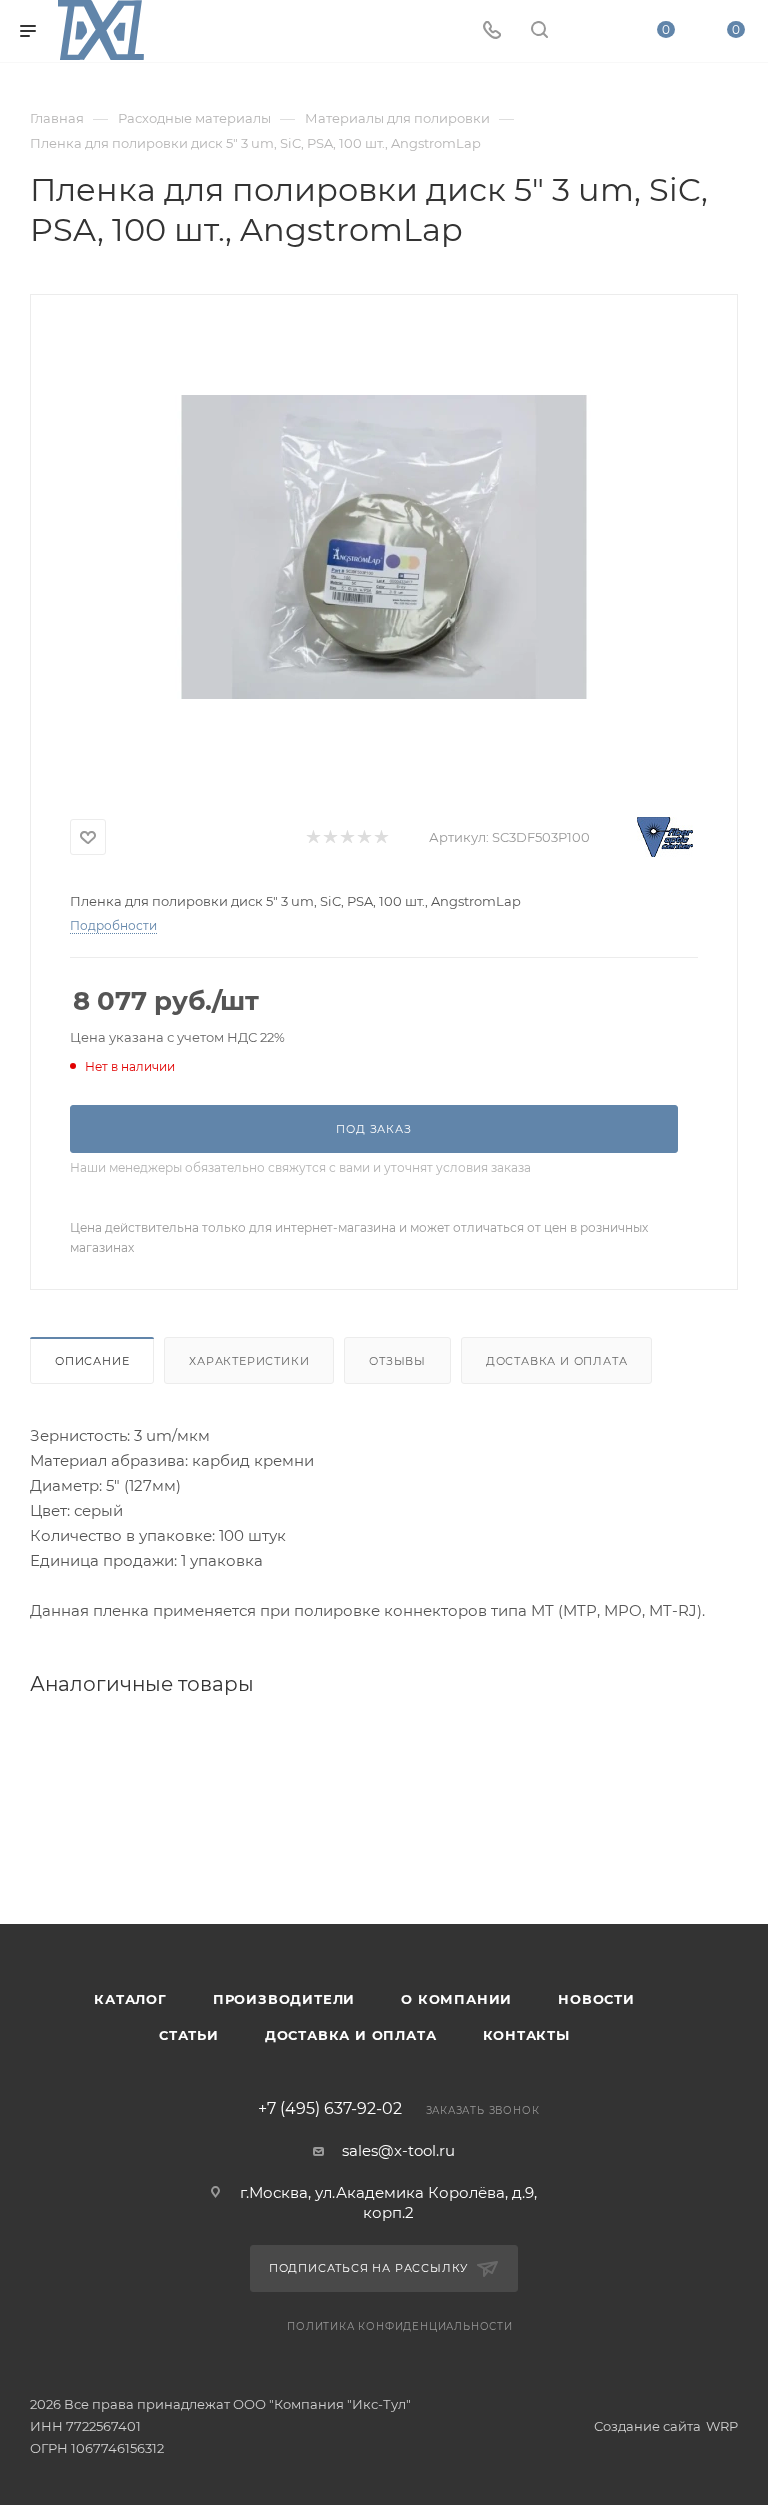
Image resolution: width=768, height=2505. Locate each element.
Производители (284, 1999)
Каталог (130, 1999)
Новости (596, 1999)
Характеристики (249, 1361)
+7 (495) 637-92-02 (330, 2109)
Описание (92, 1361)
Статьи (189, 2035)
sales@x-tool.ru (398, 2150)
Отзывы (397, 1361)
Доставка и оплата (557, 1361)
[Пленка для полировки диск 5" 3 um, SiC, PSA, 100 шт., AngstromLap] (384, 547)
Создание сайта (647, 2426)
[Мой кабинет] (587, 31)
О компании (456, 1999)
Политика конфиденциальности (400, 2326)
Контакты (526, 2035)
